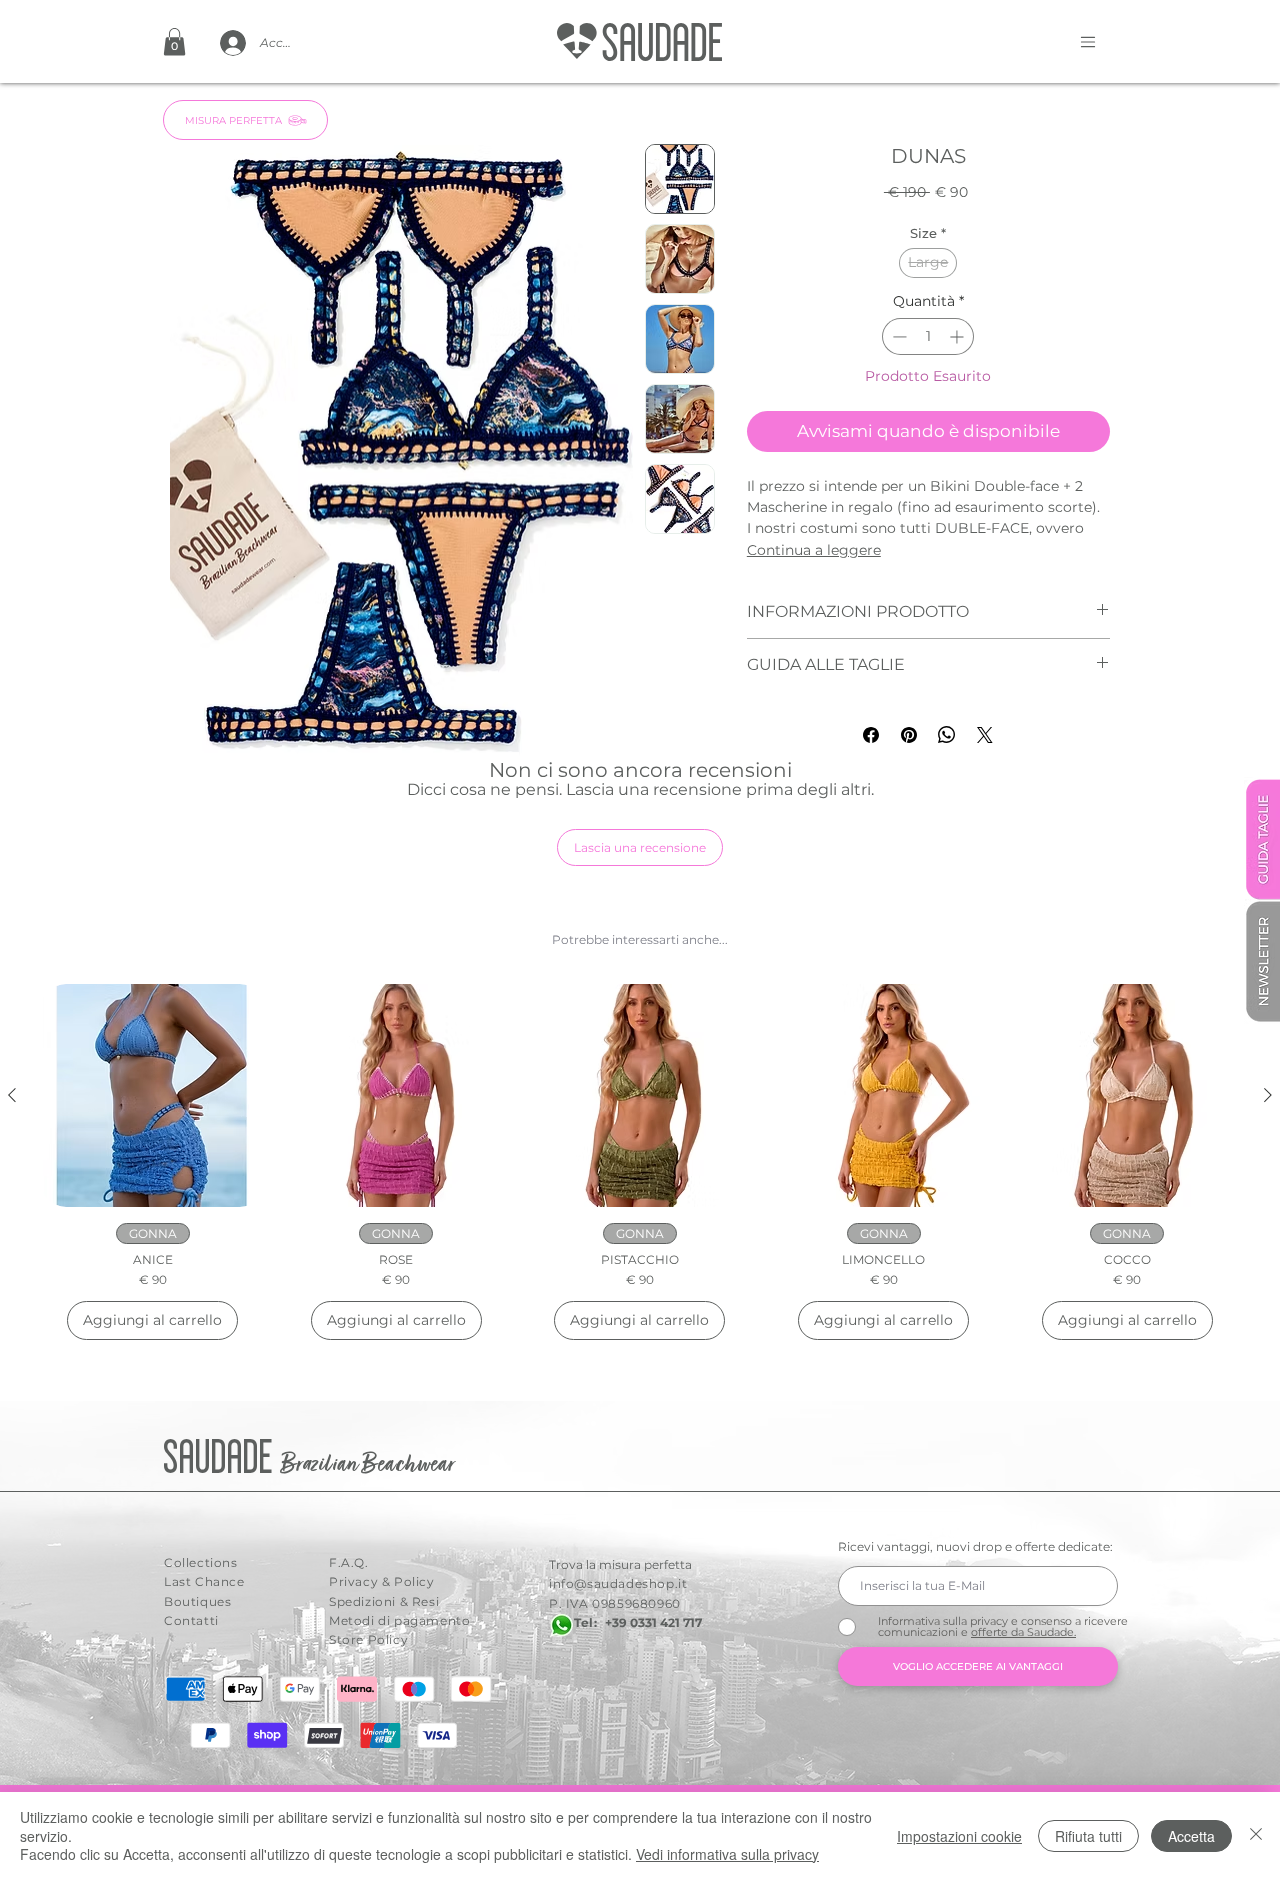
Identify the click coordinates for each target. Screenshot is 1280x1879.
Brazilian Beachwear (367, 1465)
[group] (640, 1162)
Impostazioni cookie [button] (959, 1836)
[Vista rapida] (153, 1096)
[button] (174, 41)
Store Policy (368, 1639)
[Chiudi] (1256, 1835)
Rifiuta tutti (1088, 1836)
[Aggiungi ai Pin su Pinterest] (909, 735)
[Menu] (1087, 41)
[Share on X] (985, 735)
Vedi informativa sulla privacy (727, 1854)
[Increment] (958, 336)
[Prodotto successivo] (1268, 1095)
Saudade (222, 1458)
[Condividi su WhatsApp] (947, 735)
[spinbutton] (928, 336)
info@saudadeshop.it (618, 1583)
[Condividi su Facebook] (871, 735)
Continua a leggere (814, 550)
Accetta (1191, 1836)
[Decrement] (897, 336)
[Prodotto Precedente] (12, 1095)
